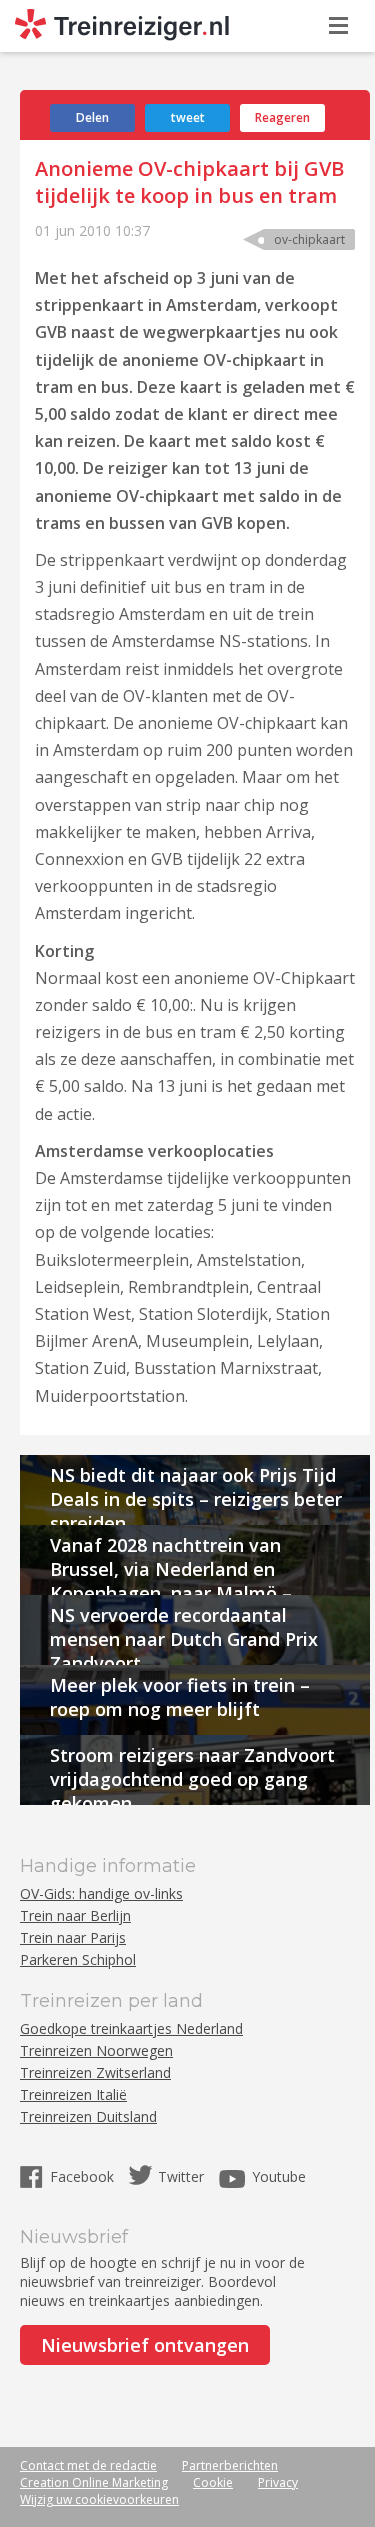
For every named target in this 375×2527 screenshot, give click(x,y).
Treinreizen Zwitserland (95, 2072)
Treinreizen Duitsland (88, 2116)
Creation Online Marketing (94, 2482)
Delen (92, 117)
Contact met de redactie (88, 2465)
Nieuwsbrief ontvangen (145, 2345)
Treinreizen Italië (73, 2094)
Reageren (282, 117)
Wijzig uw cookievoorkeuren (99, 2499)
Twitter (181, 2176)
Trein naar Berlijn (75, 1915)
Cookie (213, 2482)
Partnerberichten (230, 2465)
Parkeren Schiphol (78, 1959)
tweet (188, 117)
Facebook (84, 2176)
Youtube (279, 2176)
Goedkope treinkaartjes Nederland (131, 2028)
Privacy (278, 2482)
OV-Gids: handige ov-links (101, 1893)
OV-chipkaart (309, 239)
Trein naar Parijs (73, 1937)
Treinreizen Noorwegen (96, 2050)
